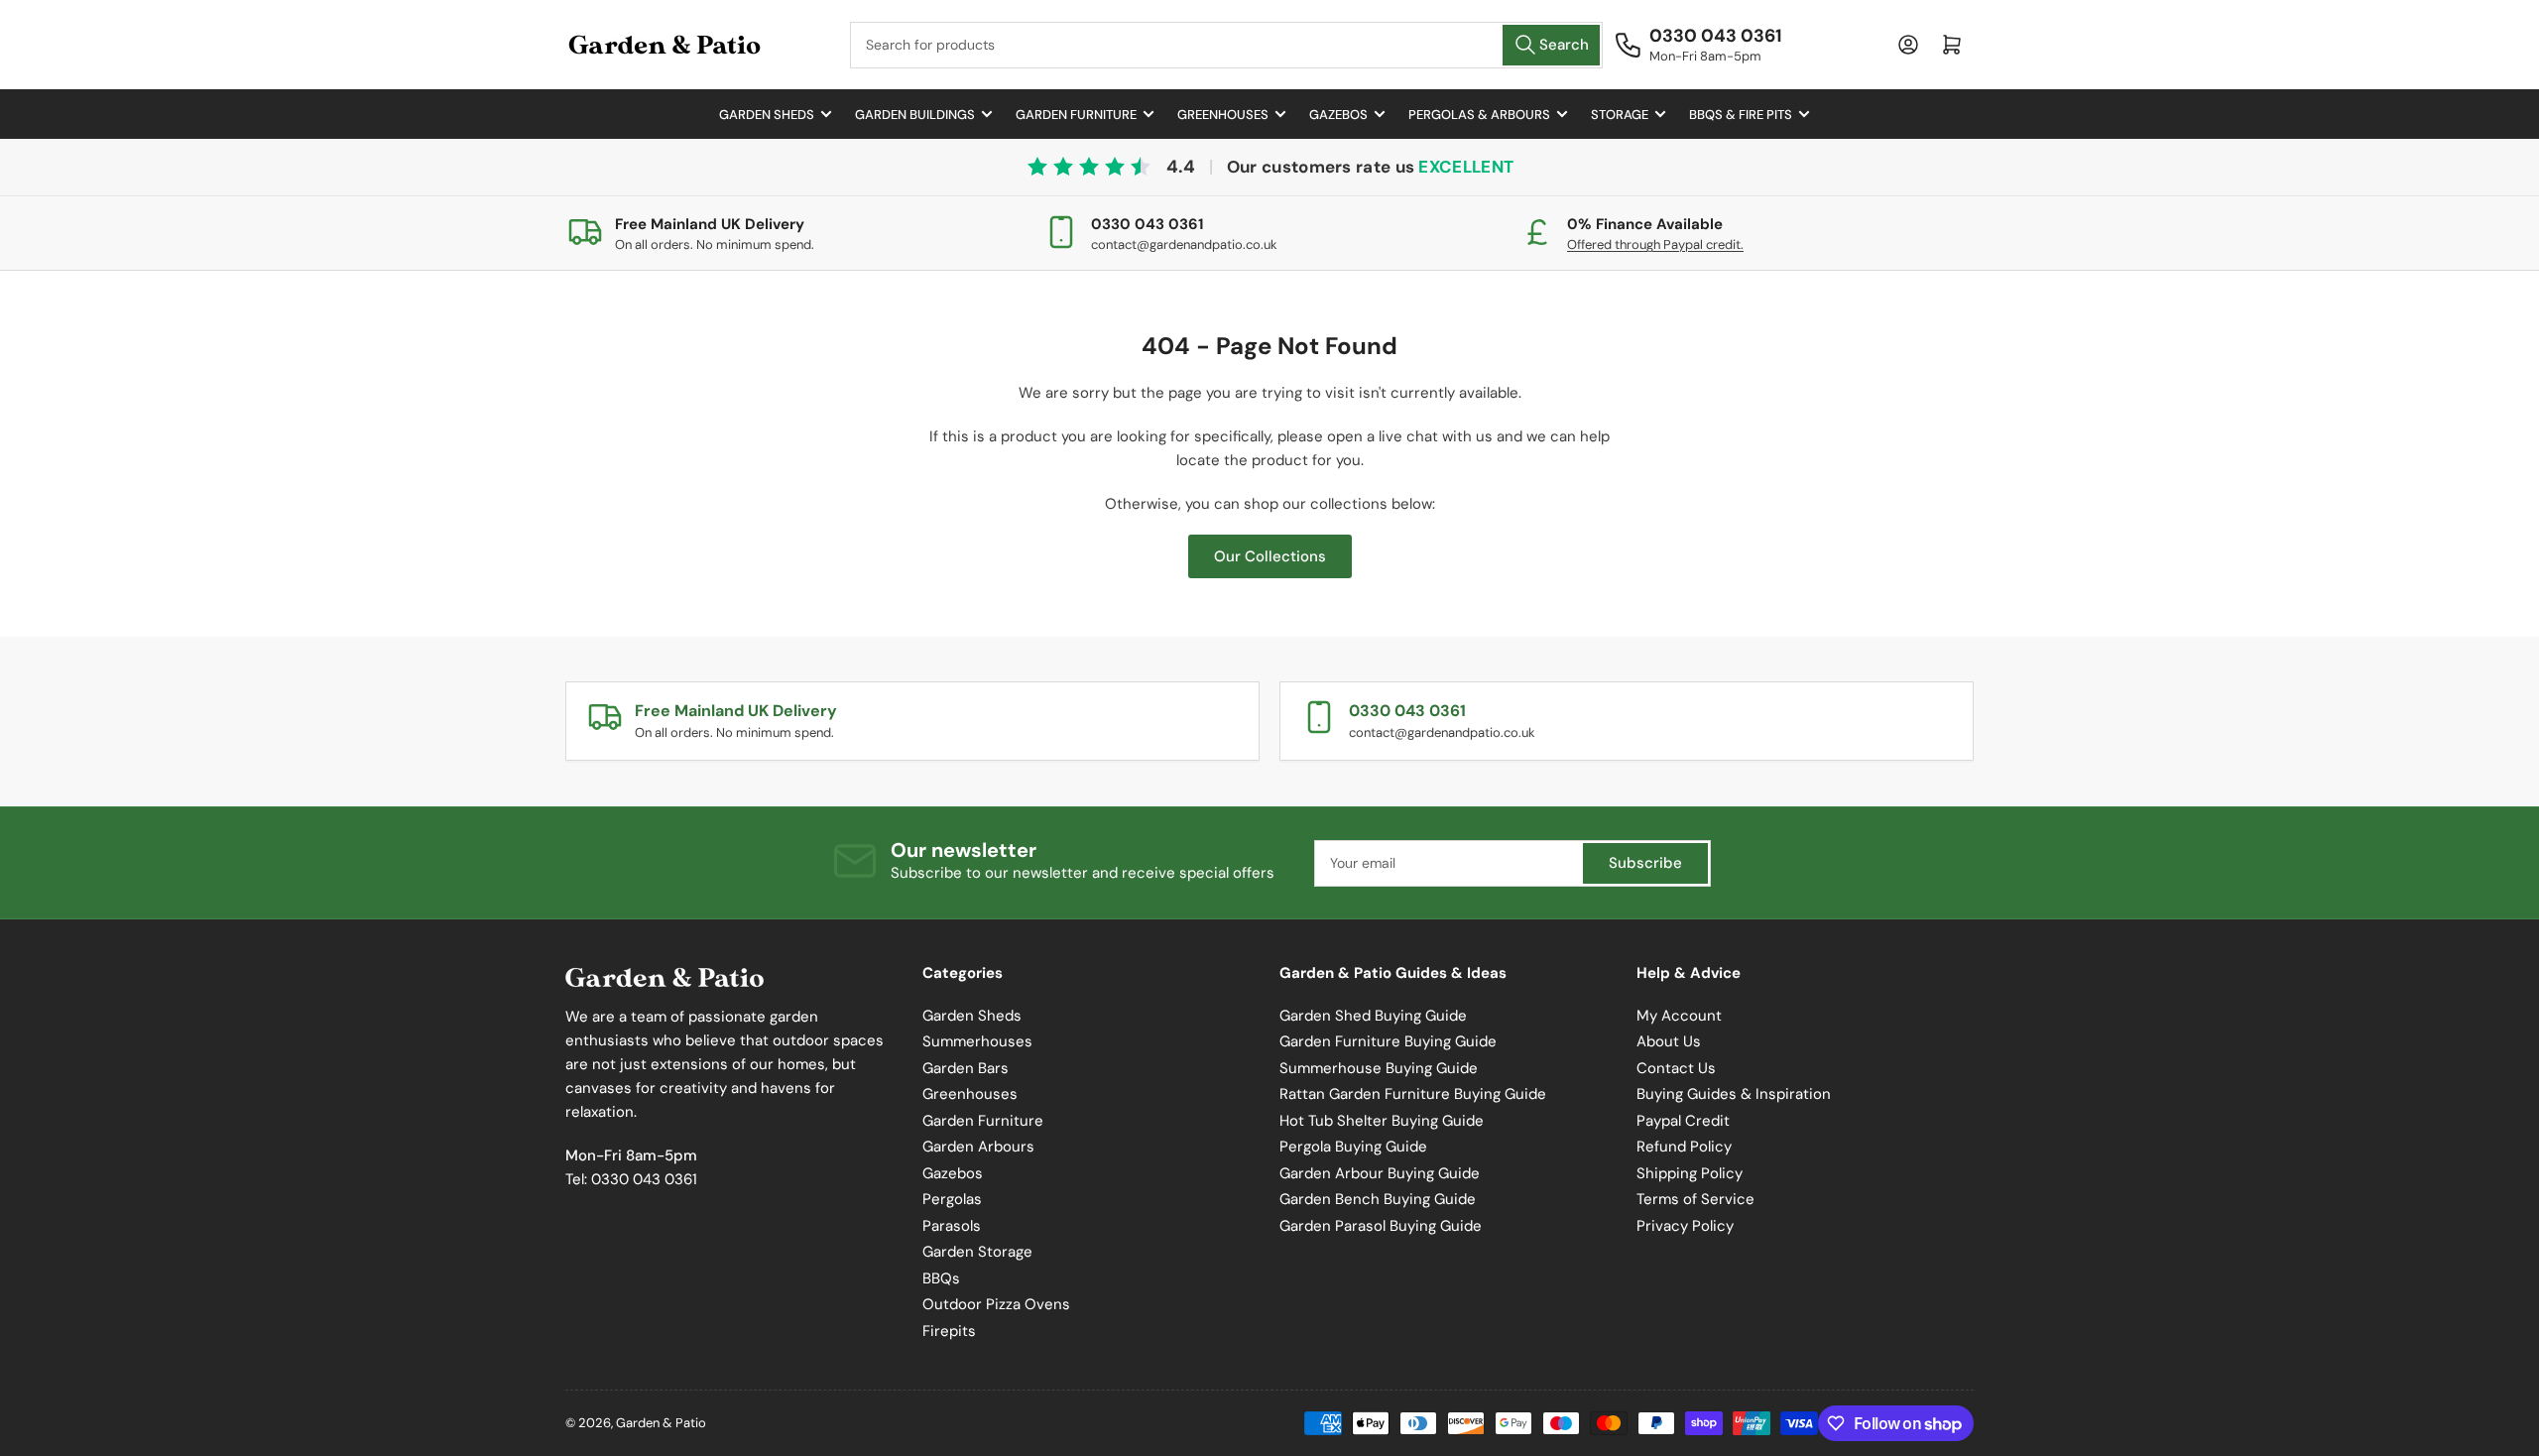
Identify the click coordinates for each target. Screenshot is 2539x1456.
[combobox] (1227, 45)
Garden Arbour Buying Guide (1380, 1173)
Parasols (952, 1226)
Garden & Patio (661, 1423)
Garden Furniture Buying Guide (1388, 1041)
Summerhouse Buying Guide (1379, 1068)
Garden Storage (977, 1252)
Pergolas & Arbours (1479, 115)
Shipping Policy (1690, 1173)
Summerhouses (977, 1041)
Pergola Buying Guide (1353, 1147)
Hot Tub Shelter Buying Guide (1382, 1121)
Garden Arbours (978, 1147)
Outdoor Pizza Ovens (996, 1304)
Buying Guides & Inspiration (1734, 1094)
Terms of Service (1695, 1199)
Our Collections (1270, 556)
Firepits (949, 1331)
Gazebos (1338, 115)
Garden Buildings (915, 115)
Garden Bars (966, 1068)
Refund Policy (1684, 1147)
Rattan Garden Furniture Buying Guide (1413, 1094)
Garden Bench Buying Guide (1378, 1199)
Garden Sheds (767, 115)
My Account (1679, 1016)
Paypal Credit (1683, 1121)
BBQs (941, 1278)
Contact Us (1676, 1068)
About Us (1669, 1041)
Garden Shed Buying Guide (1373, 1016)
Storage (1620, 115)
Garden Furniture (1076, 115)
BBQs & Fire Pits (1741, 115)
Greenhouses (1223, 115)
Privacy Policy (1685, 1226)
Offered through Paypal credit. (1655, 244)
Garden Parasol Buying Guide (1381, 1226)
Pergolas (952, 1199)
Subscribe (1645, 863)
